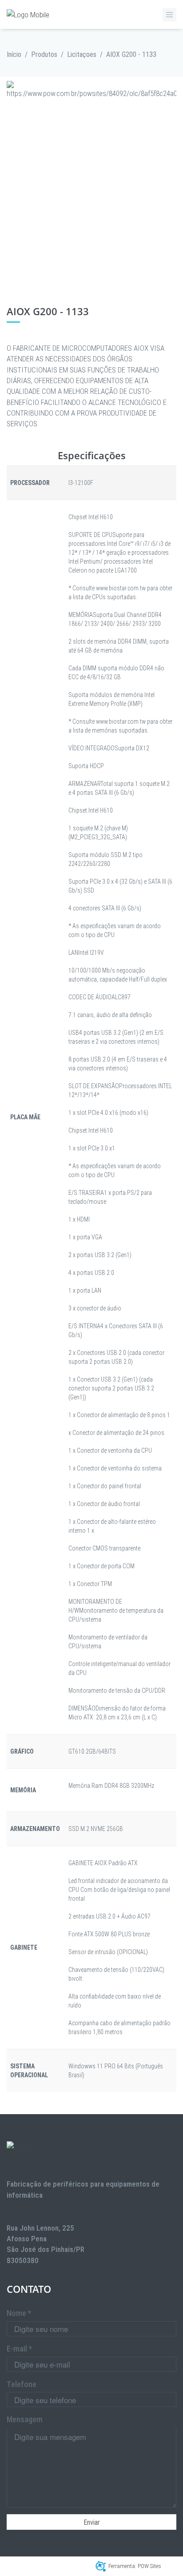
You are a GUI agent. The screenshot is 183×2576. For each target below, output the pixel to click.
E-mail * (19, 2349)
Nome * (19, 2313)
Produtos (44, 54)
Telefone (22, 2384)
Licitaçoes (82, 54)
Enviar (92, 2522)
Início (14, 54)
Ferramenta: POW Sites (135, 2566)
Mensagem (25, 2419)
